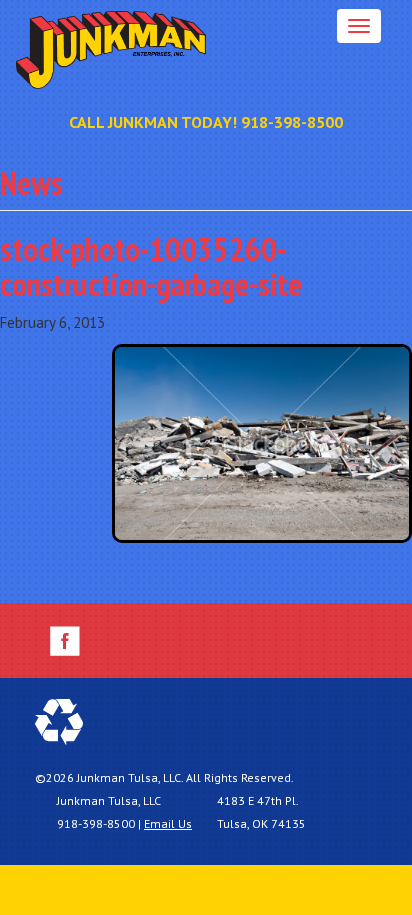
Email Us (168, 823)
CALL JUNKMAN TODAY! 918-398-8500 (206, 122)
